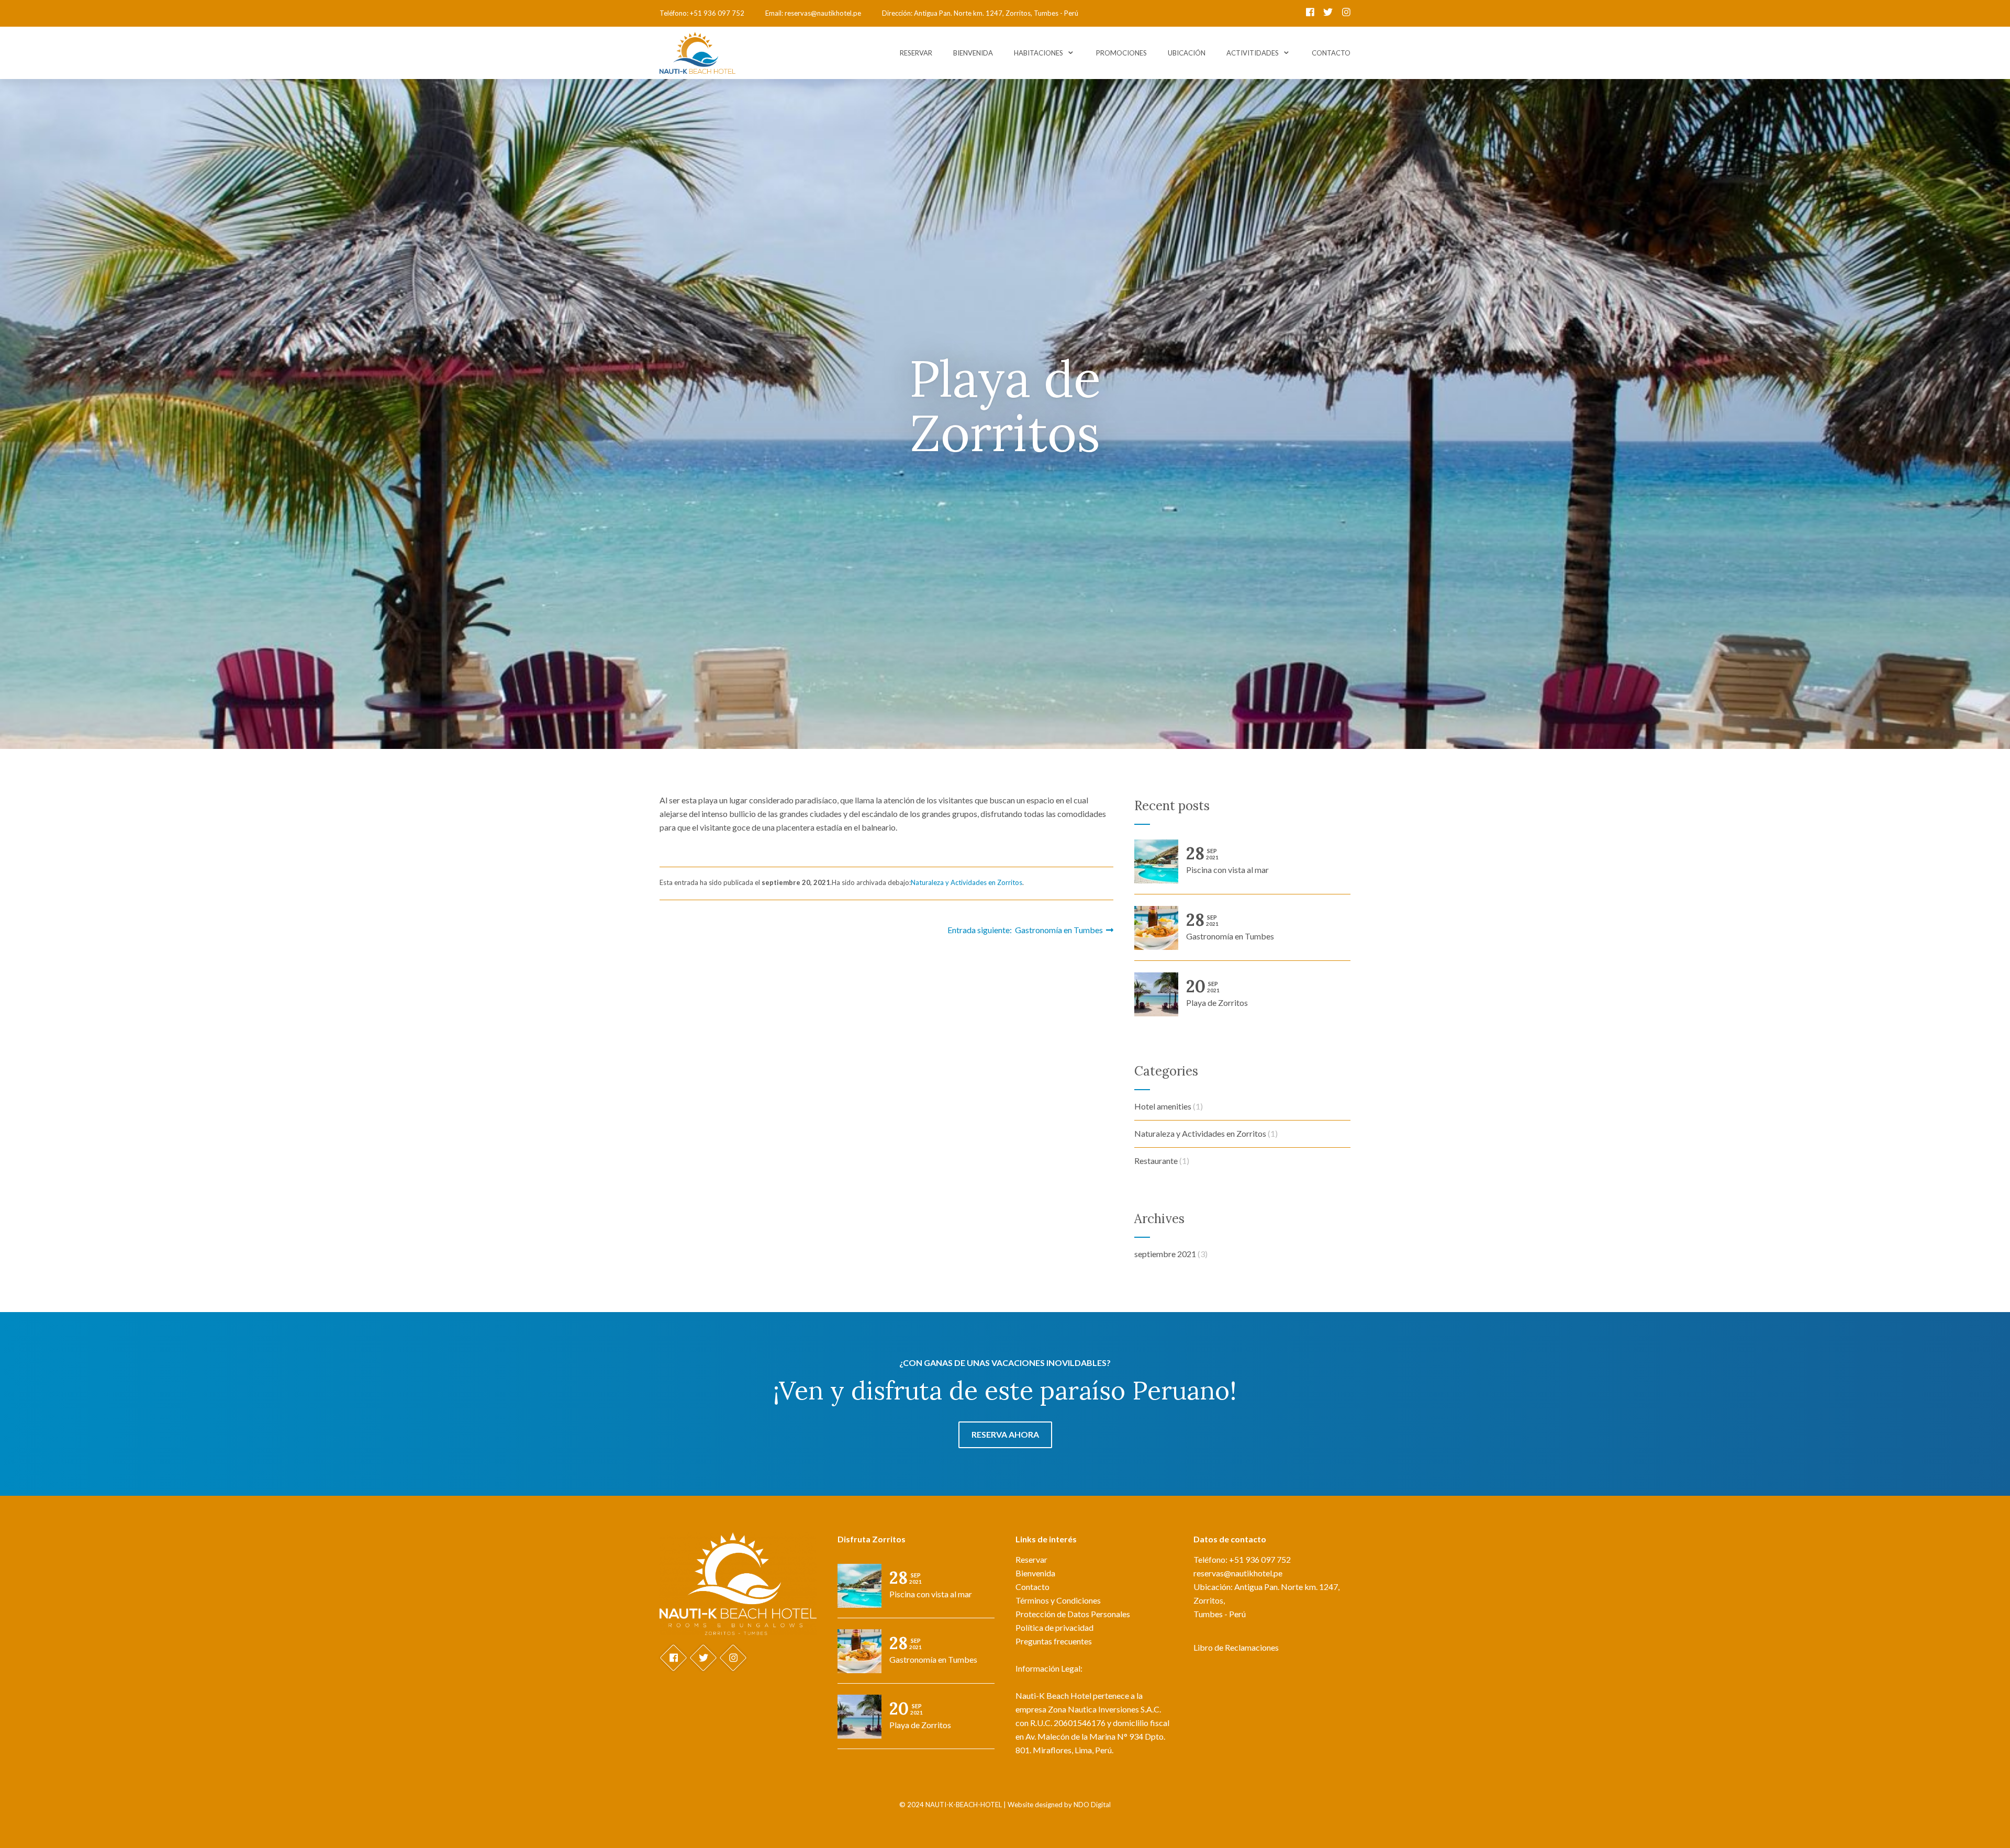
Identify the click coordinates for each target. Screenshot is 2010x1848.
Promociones (1121, 53)
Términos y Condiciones (1058, 1600)
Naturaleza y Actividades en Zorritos (967, 882)
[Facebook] (1311, 13)
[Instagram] (1346, 13)
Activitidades (1253, 53)
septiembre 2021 (1165, 1254)
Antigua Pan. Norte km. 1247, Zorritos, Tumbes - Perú (996, 13)
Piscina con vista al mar (1227, 861)
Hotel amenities (1163, 1106)
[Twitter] (1329, 13)
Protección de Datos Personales (1073, 1614)
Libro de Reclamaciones (1236, 1647)
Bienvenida (973, 53)
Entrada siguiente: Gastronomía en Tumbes (1027, 930)
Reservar (916, 53)
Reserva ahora (1005, 1434)
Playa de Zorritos (1217, 994)
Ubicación (1187, 53)
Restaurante (1156, 1161)
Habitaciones (1038, 53)
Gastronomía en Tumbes (1230, 927)
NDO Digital (1092, 1805)
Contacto (1331, 53)
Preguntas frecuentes (1054, 1641)
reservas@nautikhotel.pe (823, 13)
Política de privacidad (1054, 1627)
